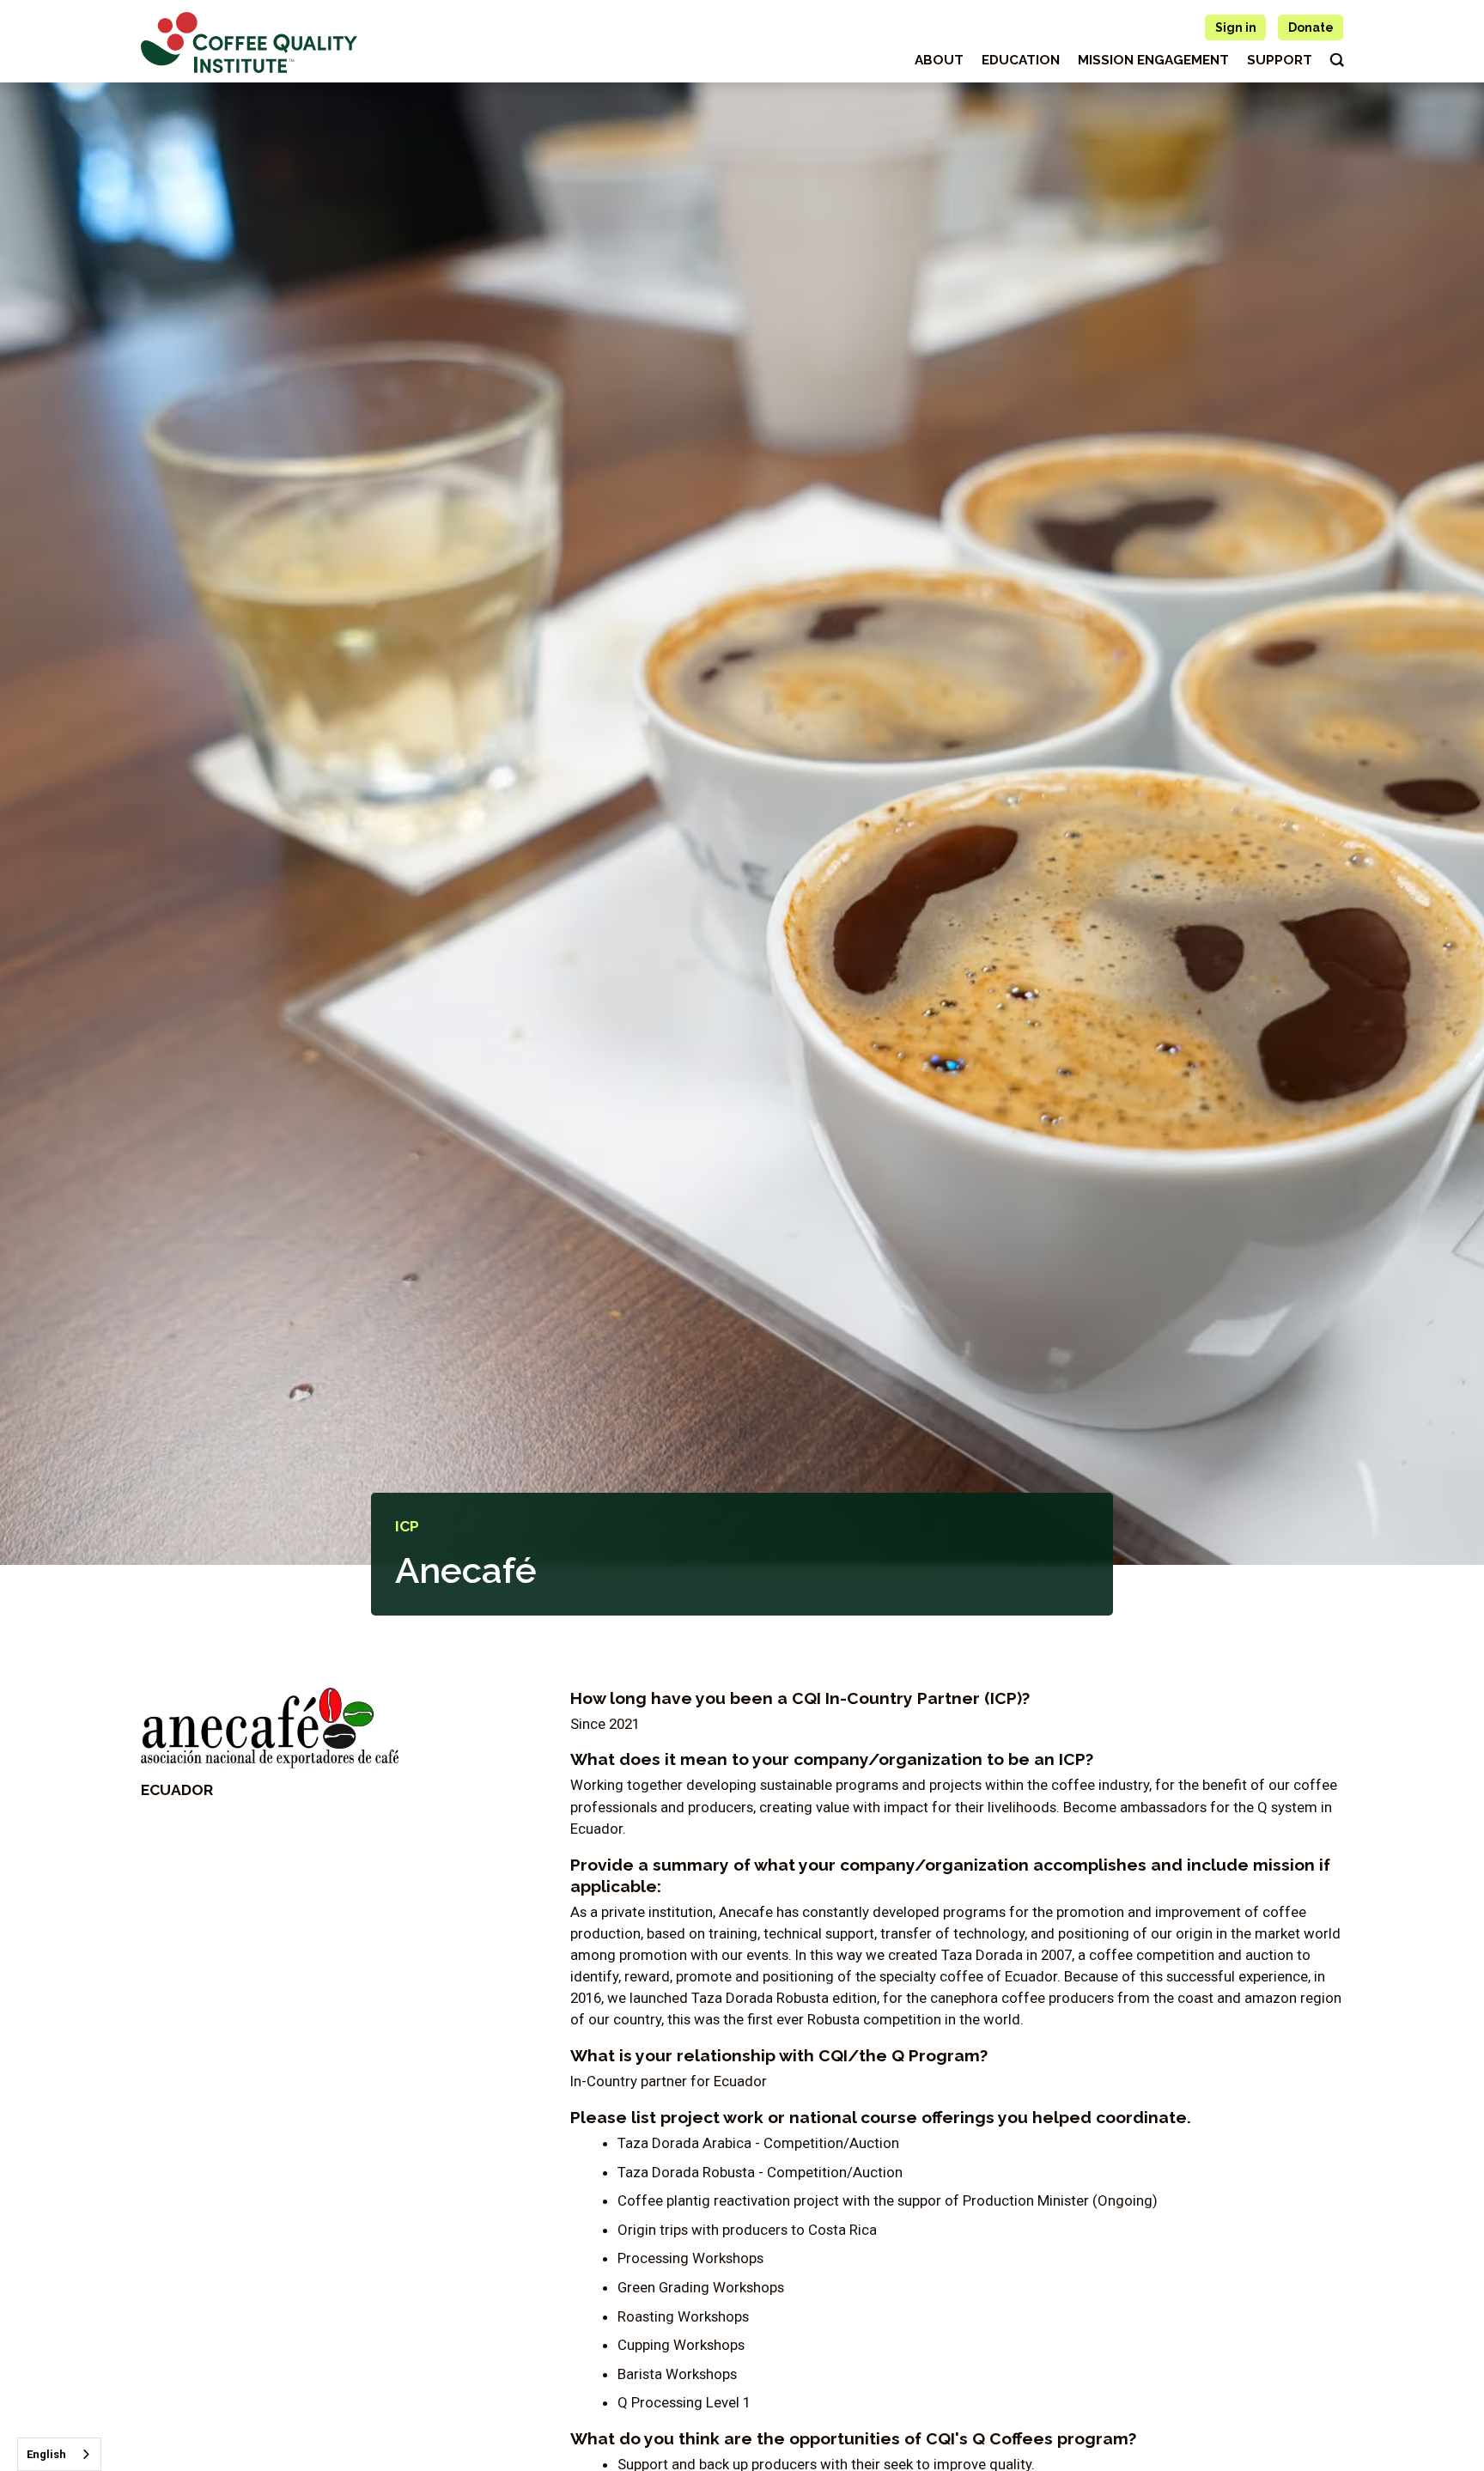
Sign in (1236, 27)
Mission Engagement (1153, 60)
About (939, 60)
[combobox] (59, 2454)
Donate (1311, 27)
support (1280, 60)
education (1021, 60)
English (46, 2454)
